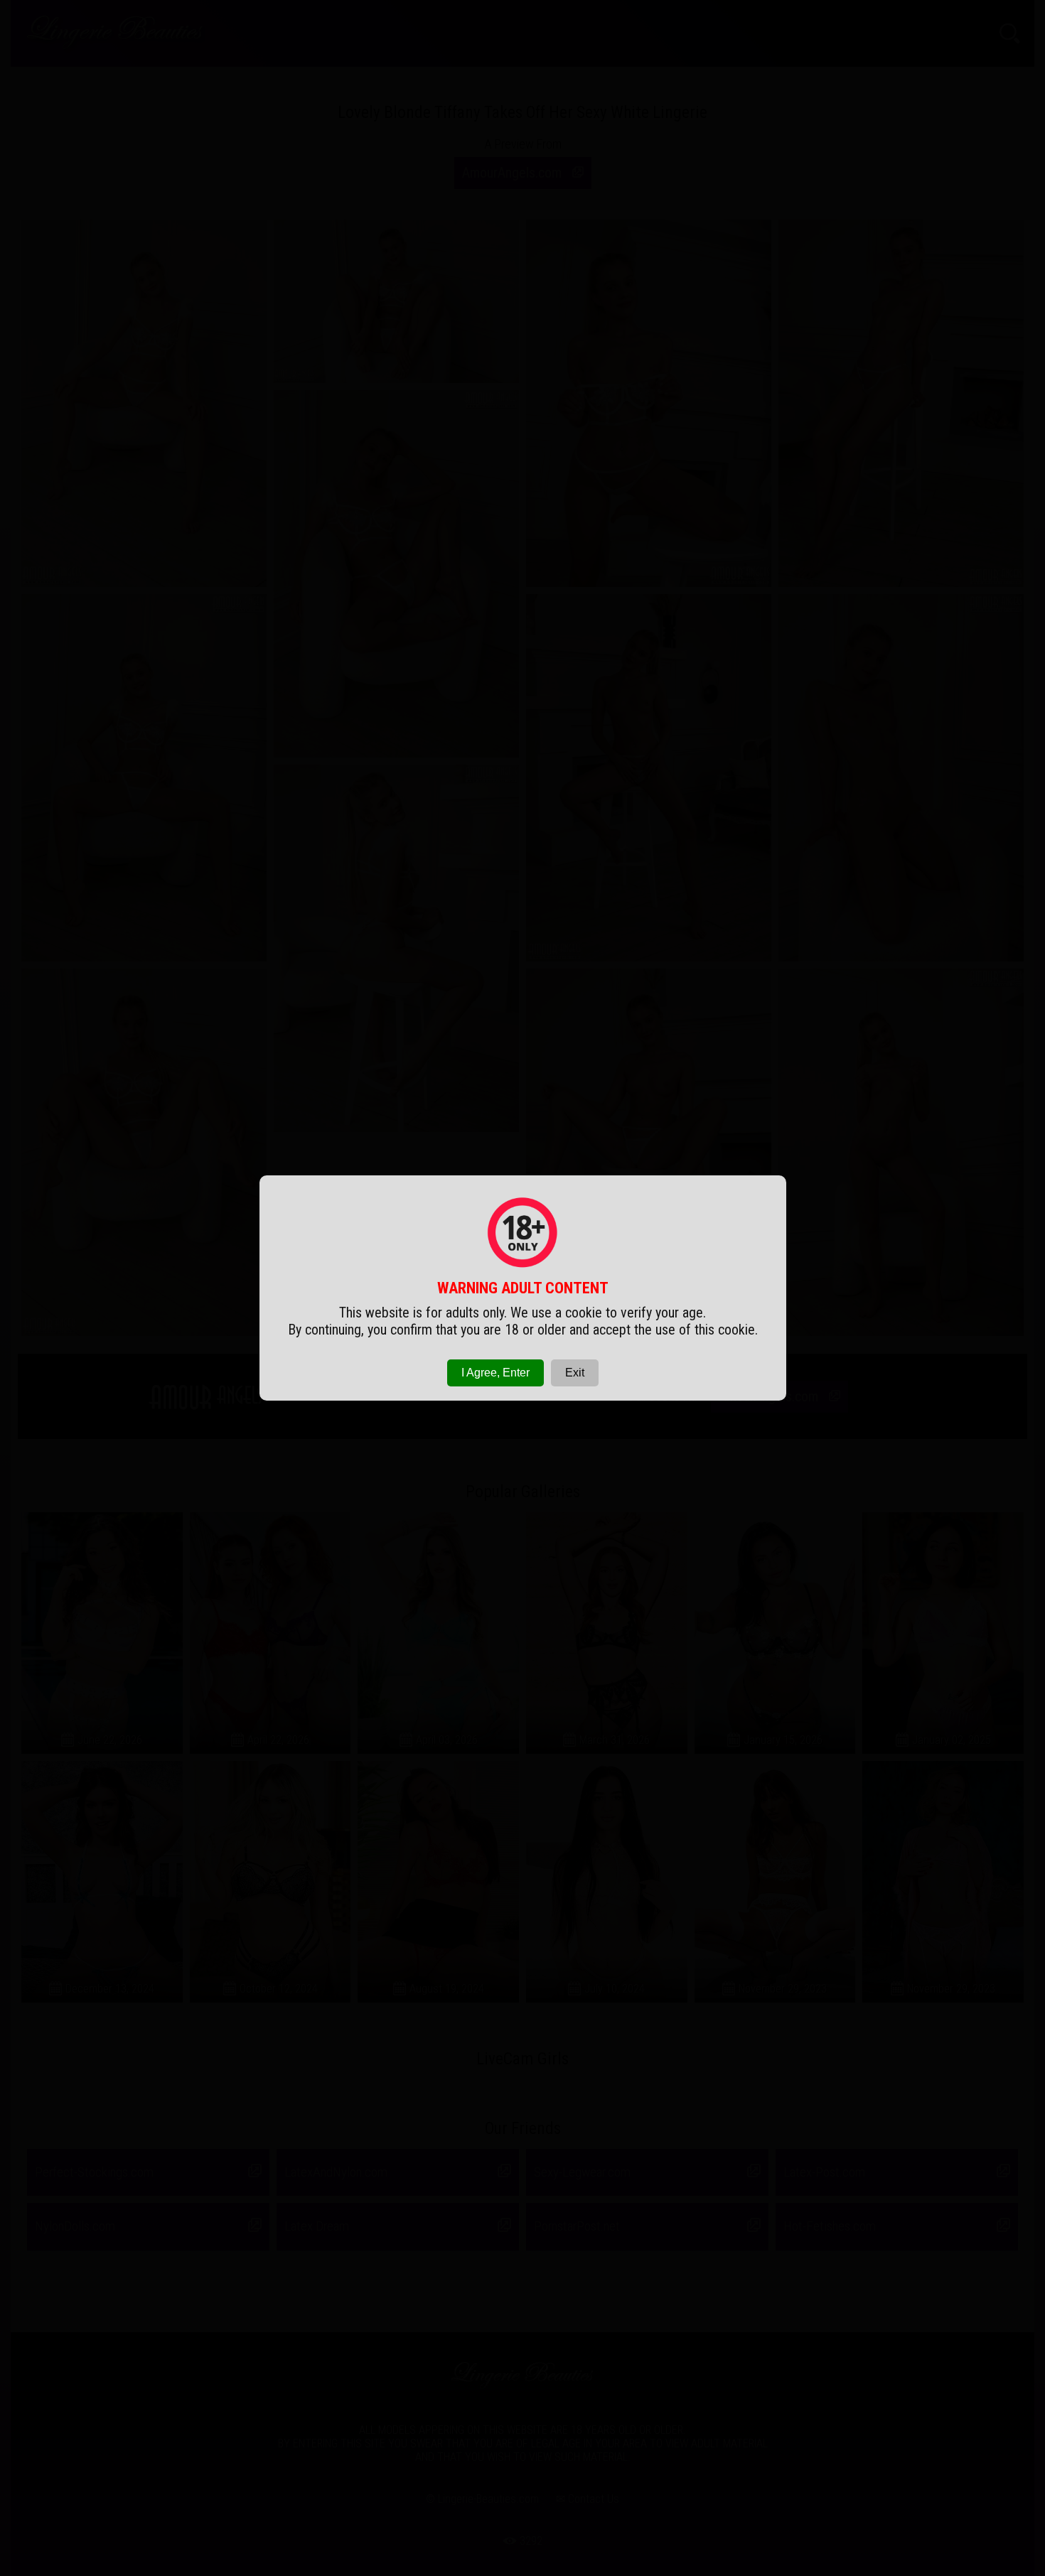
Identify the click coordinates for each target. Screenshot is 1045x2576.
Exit (575, 1373)
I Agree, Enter (495, 1373)
